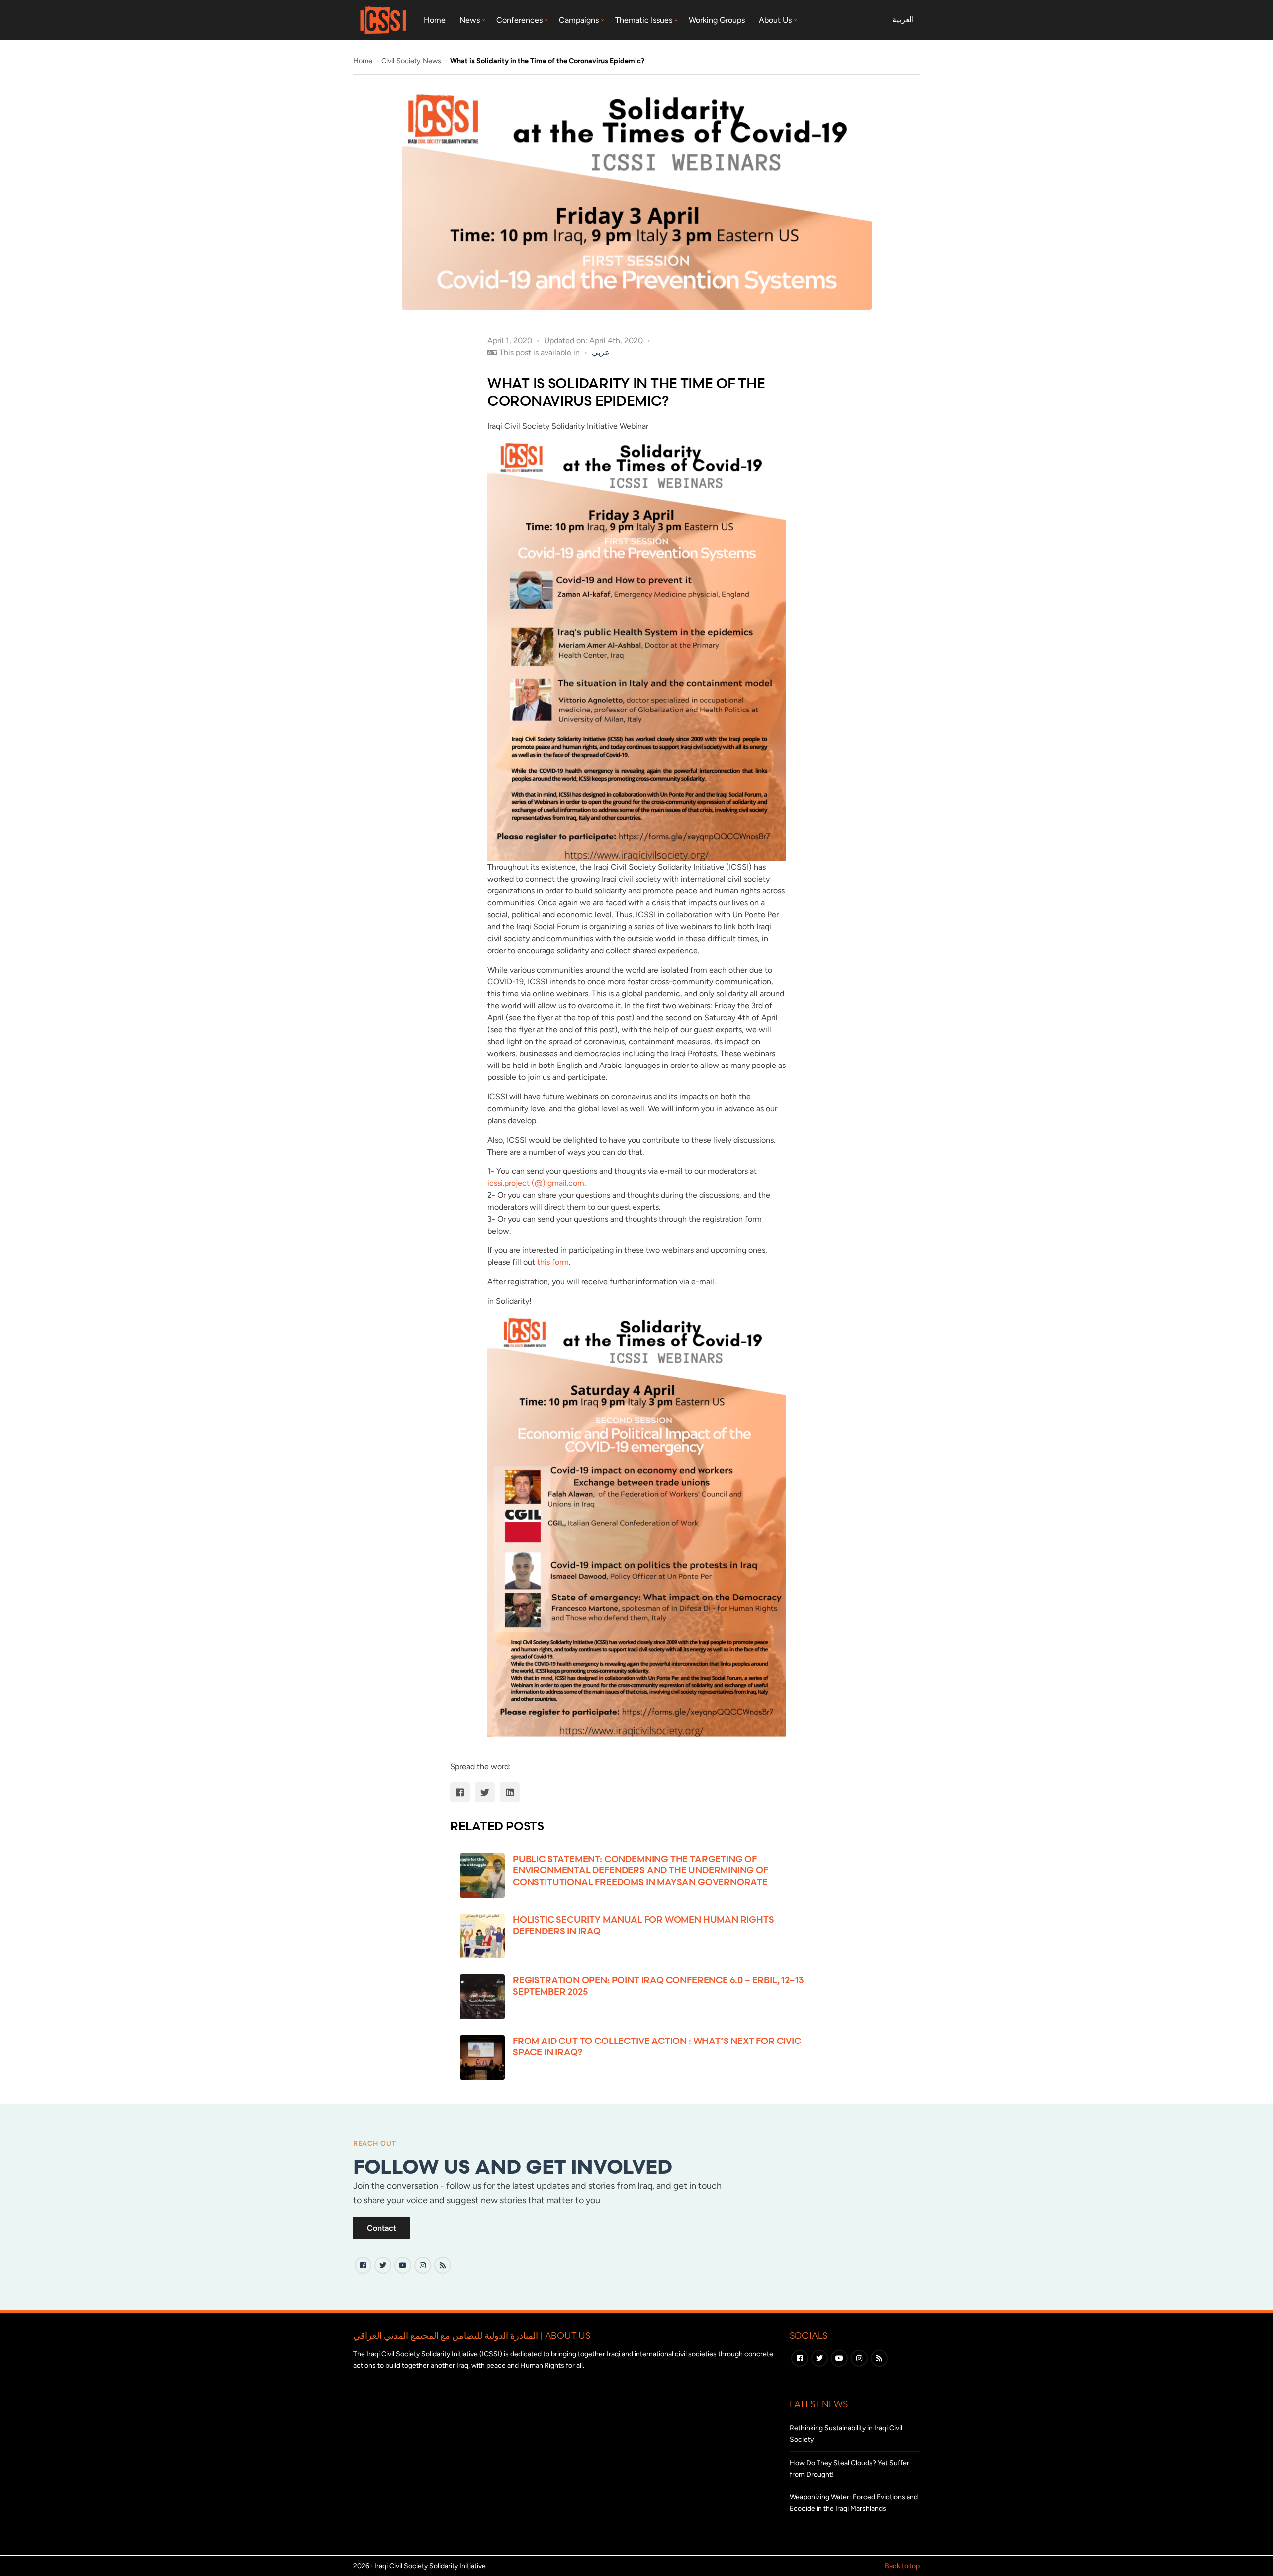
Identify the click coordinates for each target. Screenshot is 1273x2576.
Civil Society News (412, 61)
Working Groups (717, 20)
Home (435, 20)
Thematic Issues (644, 20)
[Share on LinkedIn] (510, 1792)
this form (553, 1262)
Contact (382, 2228)
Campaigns (579, 20)
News (470, 20)
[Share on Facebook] (460, 1792)
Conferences (519, 20)
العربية (903, 20)
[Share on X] (485, 1792)
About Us (775, 20)
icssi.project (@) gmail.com (536, 1183)
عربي (601, 352)
